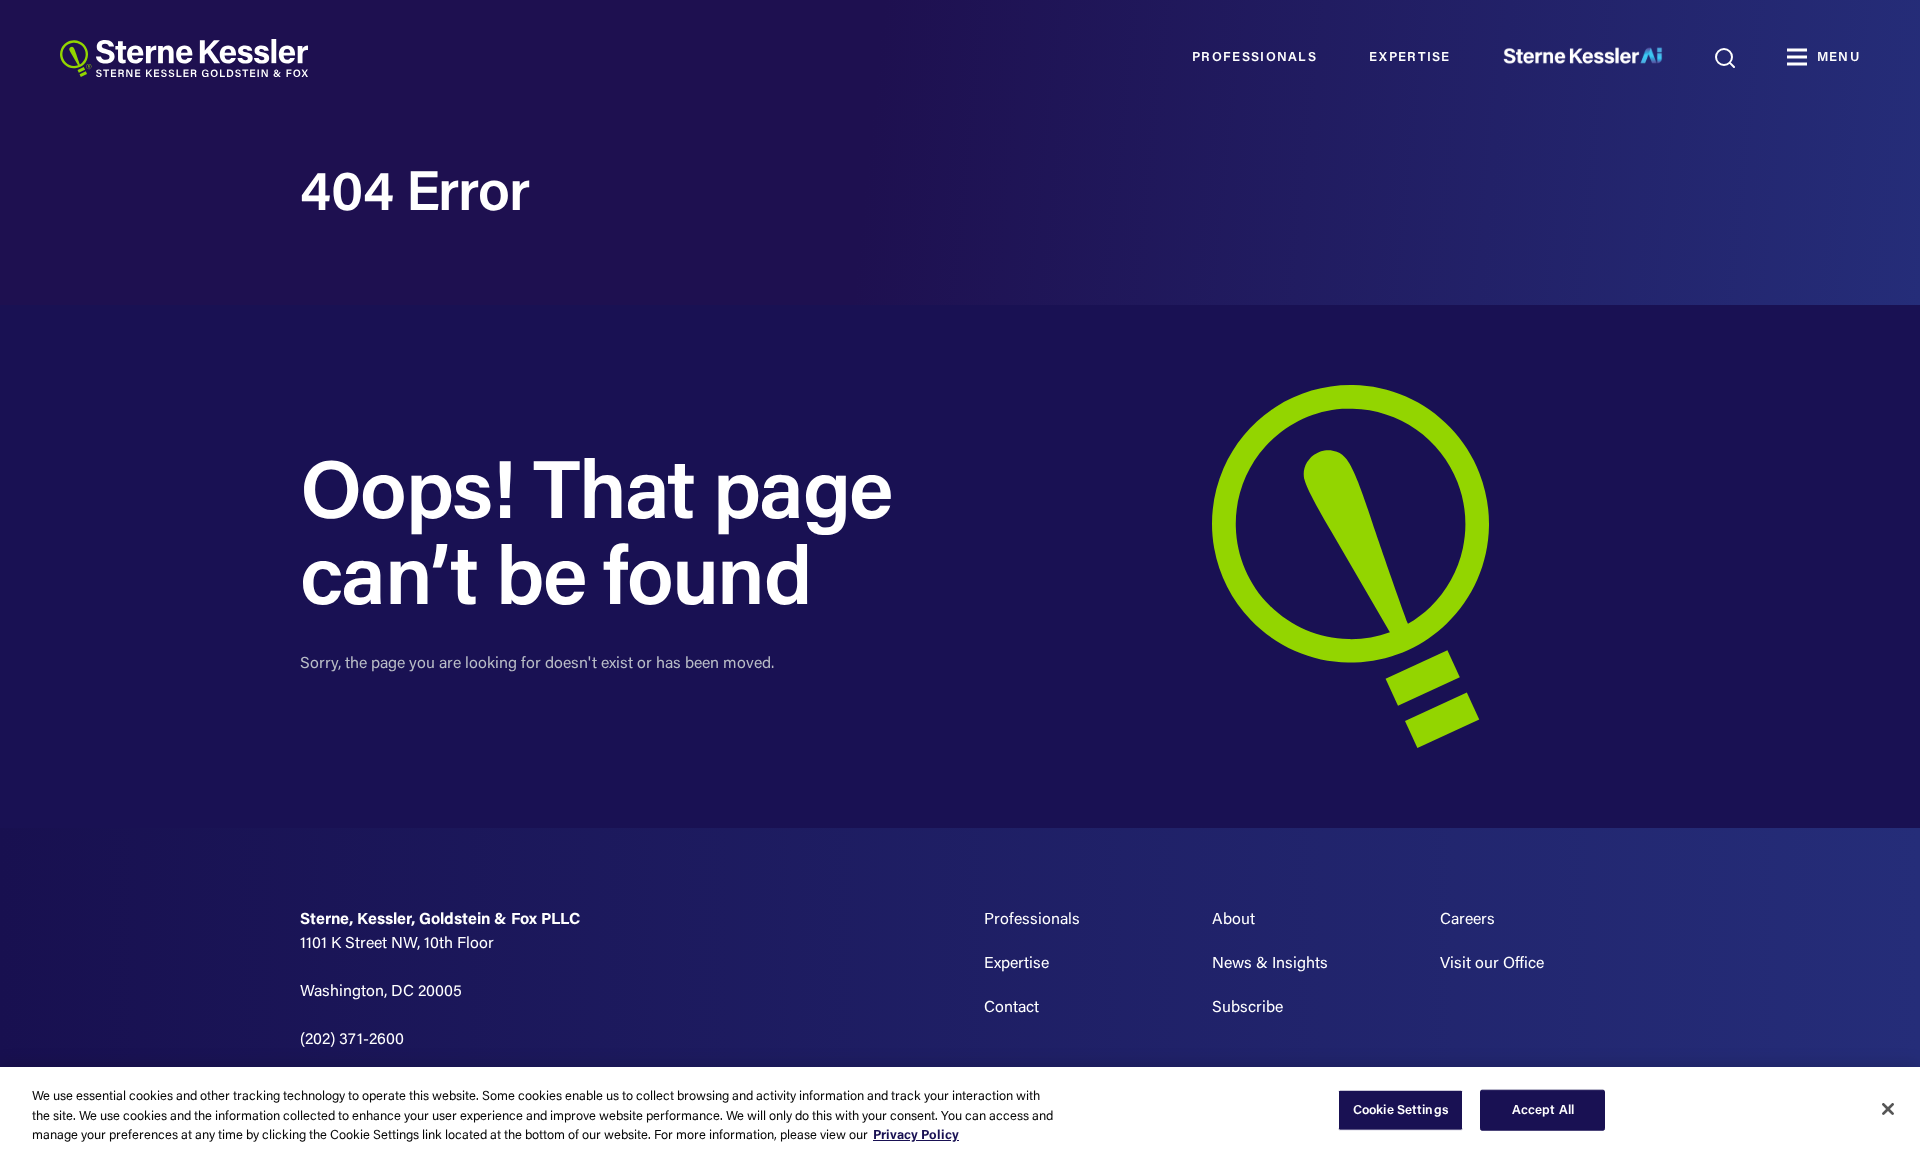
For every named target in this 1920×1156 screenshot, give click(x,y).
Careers (1467, 920)
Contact (1011, 1008)
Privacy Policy (916, 1135)
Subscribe (1247, 1008)
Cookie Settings (1401, 1109)
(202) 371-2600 (352, 1040)
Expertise (1410, 57)
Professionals (1254, 57)
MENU (1838, 57)
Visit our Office (1492, 964)
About (1233, 920)
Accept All (1543, 1109)
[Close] (1888, 1109)
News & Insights (1270, 964)
